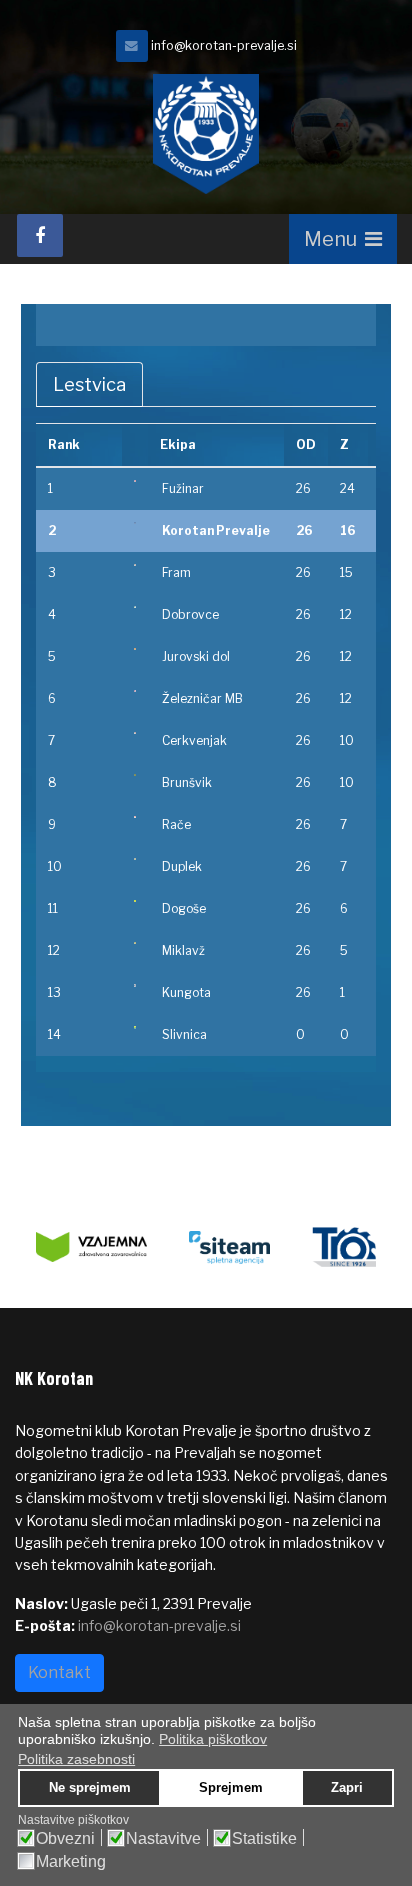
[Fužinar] (135, 481)
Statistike (264, 1839)
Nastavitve (163, 1839)
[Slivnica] (135, 1027)
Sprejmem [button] (231, 1788)
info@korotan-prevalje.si (224, 45)
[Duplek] (135, 859)
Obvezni (65, 1839)
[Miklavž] (135, 943)
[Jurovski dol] (135, 649)
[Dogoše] (135, 901)
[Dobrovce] (135, 607)
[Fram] (135, 565)
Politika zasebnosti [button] (76, 1759)
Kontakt (59, 1672)
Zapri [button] (347, 1788)
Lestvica (89, 384)
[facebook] (40, 235)
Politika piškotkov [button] (213, 1739)
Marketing (71, 1862)
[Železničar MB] (135, 691)
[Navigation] (343, 239)
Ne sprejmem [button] (90, 1788)
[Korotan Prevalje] (135, 523)
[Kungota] (135, 985)
